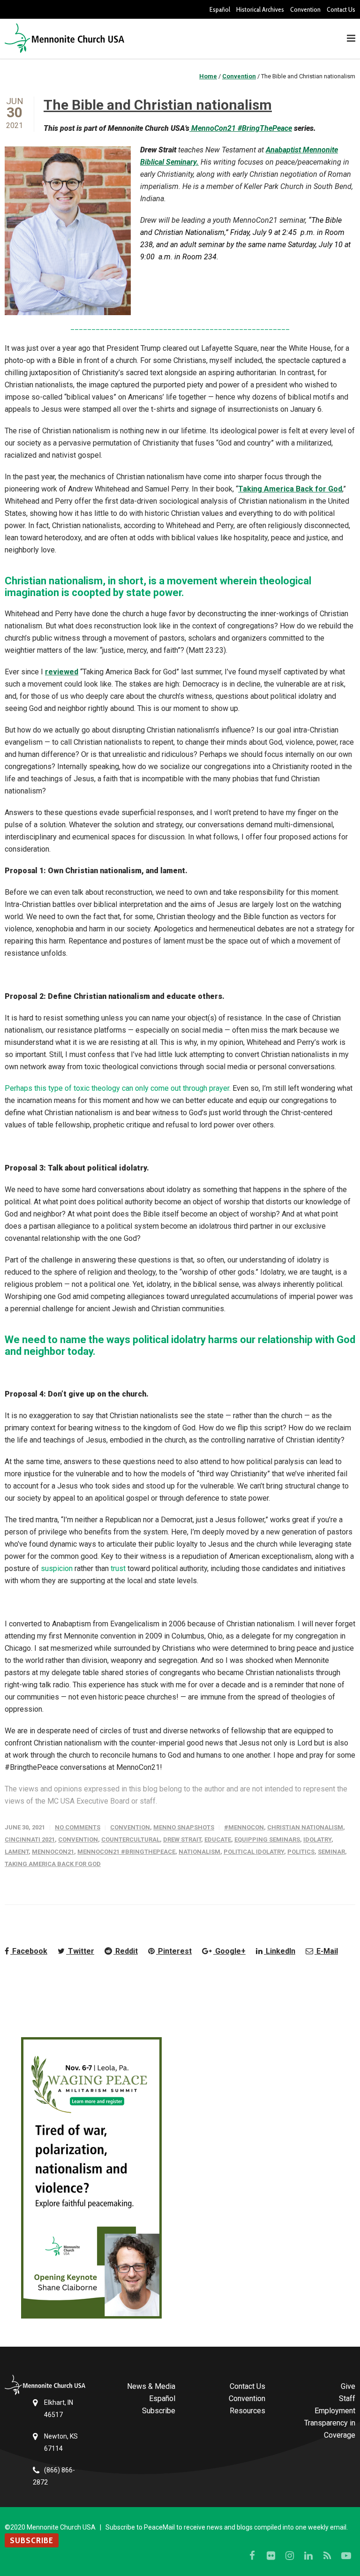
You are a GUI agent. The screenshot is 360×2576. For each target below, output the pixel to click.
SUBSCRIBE (32, 2540)
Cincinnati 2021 (30, 1839)
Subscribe (159, 2411)
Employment (335, 2411)
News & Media (151, 2386)
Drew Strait (182, 1839)
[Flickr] (271, 2556)
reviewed (62, 672)
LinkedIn (280, 1951)
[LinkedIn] (308, 2556)
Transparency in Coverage (330, 2429)
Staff (347, 2398)
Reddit (126, 1951)
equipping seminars (267, 1839)
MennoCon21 (53, 1852)
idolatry (317, 1839)
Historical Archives (260, 9)
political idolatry (254, 1852)
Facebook (29, 1951)
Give (348, 2386)
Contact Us (341, 9)
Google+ (229, 1951)
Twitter (80, 1951)
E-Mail (326, 1951)
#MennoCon (244, 1827)
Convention (305, 9)
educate (218, 1839)
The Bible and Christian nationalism (158, 105)
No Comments (78, 1827)
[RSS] (327, 2556)
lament (17, 1852)
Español (220, 9)
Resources (247, 2411)
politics (301, 1852)
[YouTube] (346, 2556)
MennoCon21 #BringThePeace (241, 128)
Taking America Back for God (290, 489)
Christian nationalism (305, 1827)
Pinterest (174, 1951)
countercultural (131, 1839)
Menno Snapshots (184, 1827)
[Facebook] (252, 2556)
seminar (331, 1852)
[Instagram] (290, 2556)
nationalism (199, 1852)
